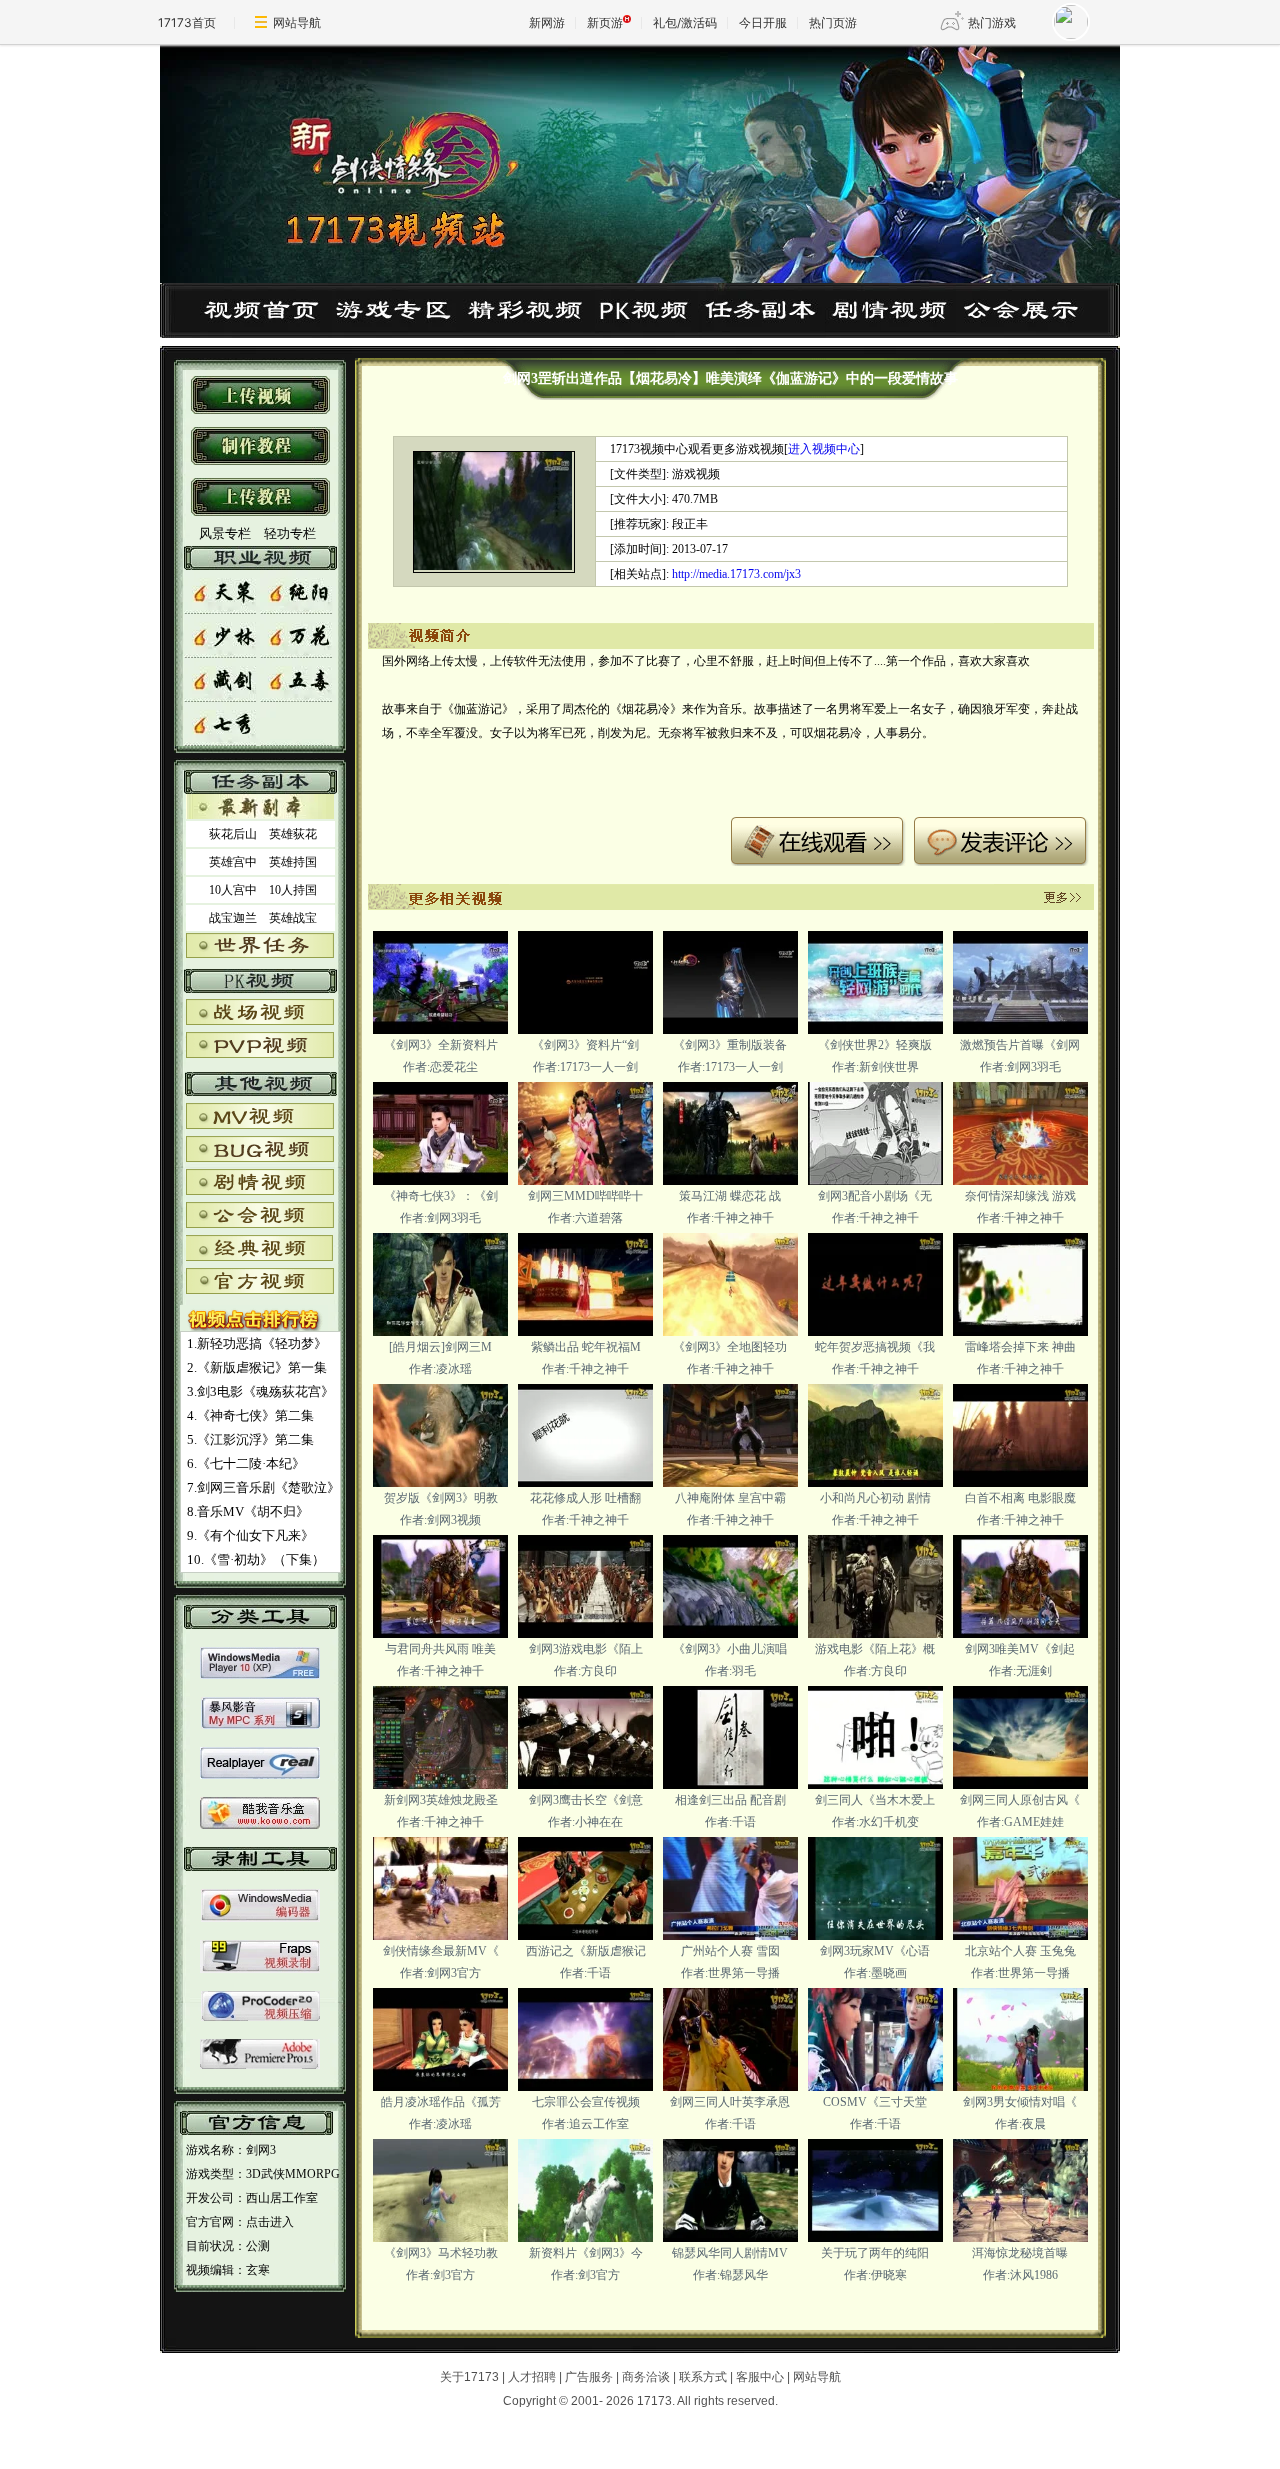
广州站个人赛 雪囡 (730, 1951)
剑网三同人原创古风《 (1020, 1800)
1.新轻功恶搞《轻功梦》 (257, 1343)
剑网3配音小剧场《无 (875, 1196)
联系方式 (703, 2377)
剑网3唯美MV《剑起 (1020, 1649)
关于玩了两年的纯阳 (875, 2253)
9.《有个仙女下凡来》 (250, 1535)
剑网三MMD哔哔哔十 (585, 1196)
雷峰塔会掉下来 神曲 (1020, 1347)
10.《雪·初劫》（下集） (256, 1559)
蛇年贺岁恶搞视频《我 (875, 1347)
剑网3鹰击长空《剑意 (586, 1800)
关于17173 (469, 2377)
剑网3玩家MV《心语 (875, 1951)
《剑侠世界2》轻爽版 (875, 1045)
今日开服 (763, 22)
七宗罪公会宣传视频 (586, 2102)
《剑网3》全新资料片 (441, 1045)
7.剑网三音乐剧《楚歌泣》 (263, 1487)
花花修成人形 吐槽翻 (585, 1498)
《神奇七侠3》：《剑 (441, 1196)
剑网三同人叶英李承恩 (730, 2102)
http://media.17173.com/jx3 (736, 574)
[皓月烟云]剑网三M (440, 1347)
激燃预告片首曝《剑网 (1020, 1045)
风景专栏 (223, 533)
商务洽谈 (646, 2377)
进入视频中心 (824, 449)
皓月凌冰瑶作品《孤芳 (441, 2102)
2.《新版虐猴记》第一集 (257, 1367)
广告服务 (589, 2377)
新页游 (605, 22)
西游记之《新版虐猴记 (586, 1951)
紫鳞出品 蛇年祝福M (586, 1347)
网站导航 (297, 22)
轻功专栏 (290, 533)
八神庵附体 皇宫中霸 (730, 1498)
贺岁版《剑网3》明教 (441, 1498)
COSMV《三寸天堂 (875, 2102)
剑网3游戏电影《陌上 (586, 1649)
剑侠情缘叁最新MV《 (441, 1951)
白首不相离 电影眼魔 (1020, 1498)
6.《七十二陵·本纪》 (246, 1463)
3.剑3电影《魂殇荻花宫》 (260, 1391)
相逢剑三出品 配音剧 (730, 1800)
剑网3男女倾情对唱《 (1020, 2102)
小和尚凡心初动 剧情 (875, 1498)
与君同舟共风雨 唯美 (440, 1649)
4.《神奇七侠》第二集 (250, 1415)
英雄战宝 (293, 918)
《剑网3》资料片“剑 (585, 1045)
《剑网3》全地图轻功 (730, 1347)
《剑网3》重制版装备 (730, 1045)
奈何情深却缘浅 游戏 (1020, 1196)
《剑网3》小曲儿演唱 (730, 1649)
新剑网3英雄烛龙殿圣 (441, 1800)
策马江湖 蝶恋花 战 (730, 1196)
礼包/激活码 (685, 22)
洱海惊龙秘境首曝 (1020, 2253)
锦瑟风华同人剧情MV (730, 2253)
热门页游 (833, 22)
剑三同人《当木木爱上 (875, 1800)
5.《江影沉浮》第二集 (250, 1439)
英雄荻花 (293, 834)
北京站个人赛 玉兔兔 (1020, 1951)
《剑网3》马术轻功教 (441, 2253)
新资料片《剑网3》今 (586, 2253)
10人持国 (293, 890)
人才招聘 (532, 2377)
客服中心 (760, 2377)
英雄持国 (293, 862)
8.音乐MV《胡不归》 (248, 1511)
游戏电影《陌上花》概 (875, 1649)
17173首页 (187, 22)
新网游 (547, 22)
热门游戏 (992, 22)
